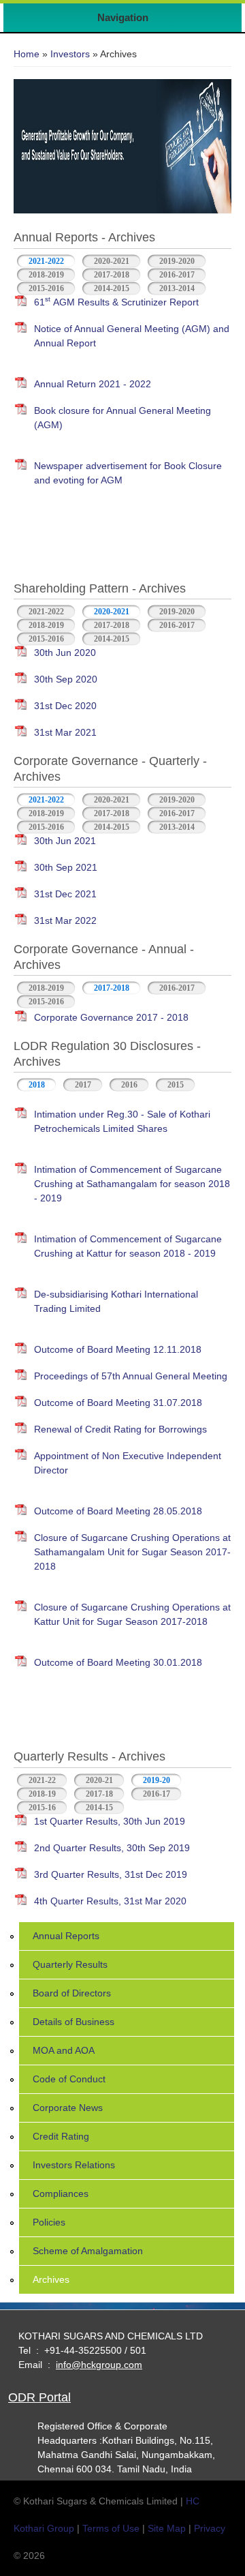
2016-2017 (177, 275)
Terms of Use (111, 2528)
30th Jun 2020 (65, 653)
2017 (83, 1085)
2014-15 (99, 1808)
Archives (51, 2279)
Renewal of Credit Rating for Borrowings (120, 1429)
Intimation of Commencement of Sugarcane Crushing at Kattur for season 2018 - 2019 (128, 1246)
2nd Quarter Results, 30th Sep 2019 (112, 1848)
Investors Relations (74, 2165)
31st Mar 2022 (65, 920)
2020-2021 (112, 261)
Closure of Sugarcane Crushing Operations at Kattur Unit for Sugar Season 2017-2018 (132, 1614)
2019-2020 (177, 261)
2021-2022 (46, 261)
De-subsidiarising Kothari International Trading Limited (116, 1301)
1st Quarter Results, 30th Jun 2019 (110, 1821)
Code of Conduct (69, 2079)
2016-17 (157, 1794)
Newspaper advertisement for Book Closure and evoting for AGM (128, 473)
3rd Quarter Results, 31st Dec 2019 (111, 1874)
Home (27, 54)
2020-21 (99, 1780)
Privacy (210, 2528)
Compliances (61, 2193)
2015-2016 (46, 288)
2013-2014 (177, 288)
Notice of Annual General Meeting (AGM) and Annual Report (132, 336)
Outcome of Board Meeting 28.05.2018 (118, 1511)
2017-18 (99, 1794)
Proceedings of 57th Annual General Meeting (131, 1376)
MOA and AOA (64, 2050)
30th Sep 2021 (66, 867)
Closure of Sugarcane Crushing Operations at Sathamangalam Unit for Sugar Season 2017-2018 (132, 1552)
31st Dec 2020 (65, 706)
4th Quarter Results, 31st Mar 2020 (110, 1901)
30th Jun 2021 (65, 841)
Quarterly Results (70, 1964)
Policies (49, 2222)
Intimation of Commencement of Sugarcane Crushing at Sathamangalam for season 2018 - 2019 (132, 1184)
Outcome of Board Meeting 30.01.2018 (118, 1662)
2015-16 (42, 1808)
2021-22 (42, 1780)
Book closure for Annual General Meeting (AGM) (122, 418)
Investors (70, 54)
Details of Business (73, 2022)
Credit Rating (61, 2136)
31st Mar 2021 (65, 732)
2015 (176, 1085)
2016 (129, 1085)
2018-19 (42, 1794)
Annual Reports (66, 1936)
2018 (37, 1085)
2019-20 (162, 1780)
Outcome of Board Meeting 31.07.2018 (118, 1403)
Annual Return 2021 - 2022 (93, 384)
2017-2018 (112, 275)
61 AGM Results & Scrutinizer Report (116, 301)
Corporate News (68, 2108)
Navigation (123, 17)
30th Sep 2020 (66, 679)
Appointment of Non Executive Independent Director (128, 1463)
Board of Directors (72, 1993)
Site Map (167, 2528)
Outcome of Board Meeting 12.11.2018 (118, 1349)
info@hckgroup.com (99, 2365)
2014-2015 (112, 288)
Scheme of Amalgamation (88, 2251)
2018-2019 (46, 275)
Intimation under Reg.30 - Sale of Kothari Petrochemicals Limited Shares (122, 1121)
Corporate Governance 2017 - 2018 (111, 1017)
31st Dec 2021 (65, 894)
